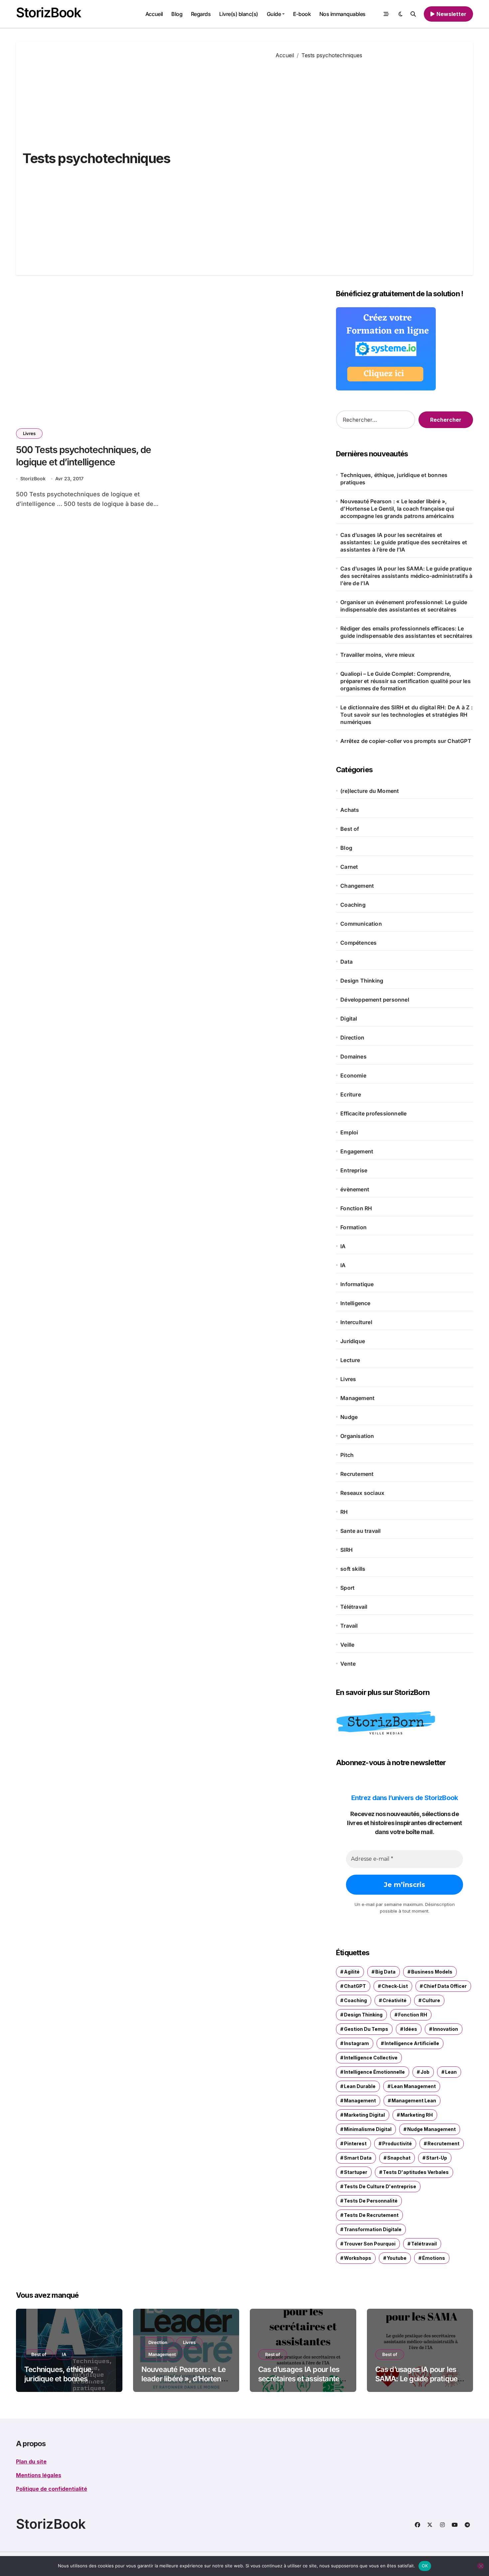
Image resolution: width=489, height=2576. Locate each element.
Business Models (432, 1972)
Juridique (353, 1341)
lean (451, 2072)
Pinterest (355, 2143)
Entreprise (354, 1170)
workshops (358, 2258)
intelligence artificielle (412, 2043)
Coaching (353, 905)
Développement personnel (375, 1000)
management (360, 2101)
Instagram (356, 2043)
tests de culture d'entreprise (380, 2186)
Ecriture (351, 1094)
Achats (350, 810)
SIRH (346, 1550)
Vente (348, 1664)
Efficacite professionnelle (373, 1113)
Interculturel (356, 1322)
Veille (347, 1645)
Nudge (349, 1417)
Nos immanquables (342, 14)
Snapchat (399, 2158)
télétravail (424, 2244)
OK (425, 2566)
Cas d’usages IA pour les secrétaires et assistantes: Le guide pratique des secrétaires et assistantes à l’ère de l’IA (404, 542)
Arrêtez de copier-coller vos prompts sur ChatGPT (406, 741)
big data (385, 1972)
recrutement (443, 2143)
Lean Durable (360, 2086)
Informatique (357, 1284)
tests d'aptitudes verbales (416, 2172)
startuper (356, 2172)
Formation (353, 1227)
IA (343, 1246)
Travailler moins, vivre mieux (378, 655)
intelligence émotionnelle (374, 2072)
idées (410, 2029)
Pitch (347, 1455)
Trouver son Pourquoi (370, 2244)
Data (346, 962)
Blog (177, 14)
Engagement (357, 1151)
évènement (355, 1189)
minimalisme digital (368, 2129)
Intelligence (355, 1303)
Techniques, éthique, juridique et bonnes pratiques (394, 479)
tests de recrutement (371, 2215)
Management (357, 1398)
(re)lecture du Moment (370, 791)
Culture (431, 2000)
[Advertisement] (369, 162)
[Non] (481, 2566)
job (425, 2072)
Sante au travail (360, 1531)
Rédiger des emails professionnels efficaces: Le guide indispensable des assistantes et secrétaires (406, 632)
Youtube (397, 2258)
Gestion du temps (366, 2029)
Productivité (397, 2143)
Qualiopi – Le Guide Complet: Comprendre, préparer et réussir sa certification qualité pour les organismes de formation (406, 681)
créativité (395, 2000)
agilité (352, 1972)
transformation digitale (373, 2229)
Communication (361, 924)
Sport (347, 1588)
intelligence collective (371, 2058)
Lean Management (413, 2086)
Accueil (154, 14)
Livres (29, 433)
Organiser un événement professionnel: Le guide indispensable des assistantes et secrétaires (404, 606)
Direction (352, 1038)
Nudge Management (431, 2129)
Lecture (350, 1360)
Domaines (353, 1056)
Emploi (349, 1132)
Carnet (349, 867)
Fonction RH (356, 1208)
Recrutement (357, 1474)
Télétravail (354, 1607)
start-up (437, 2158)
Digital (349, 1019)
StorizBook (49, 12)
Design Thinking (362, 981)
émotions (434, 2258)
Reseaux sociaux (362, 1493)
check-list (395, 1986)
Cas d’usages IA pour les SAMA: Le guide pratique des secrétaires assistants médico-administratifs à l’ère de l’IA (406, 576)
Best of (350, 829)
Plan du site (31, 2461)
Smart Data (358, 2158)
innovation (445, 2029)
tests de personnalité (371, 2201)
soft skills (353, 1569)
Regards (201, 14)
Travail (349, 1626)
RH (344, 1512)
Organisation (357, 1436)
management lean (414, 2101)
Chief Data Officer (445, 1986)
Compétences (358, 943)
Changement (357, 886)
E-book (302, 14)
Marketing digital (364, 2115)
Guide (274, 14)
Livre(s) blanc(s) (239, 14)
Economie (353, 1075)
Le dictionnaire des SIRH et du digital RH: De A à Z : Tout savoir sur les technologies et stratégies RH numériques (407, 715)
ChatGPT (355, 1986)
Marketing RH (417, 2115)
